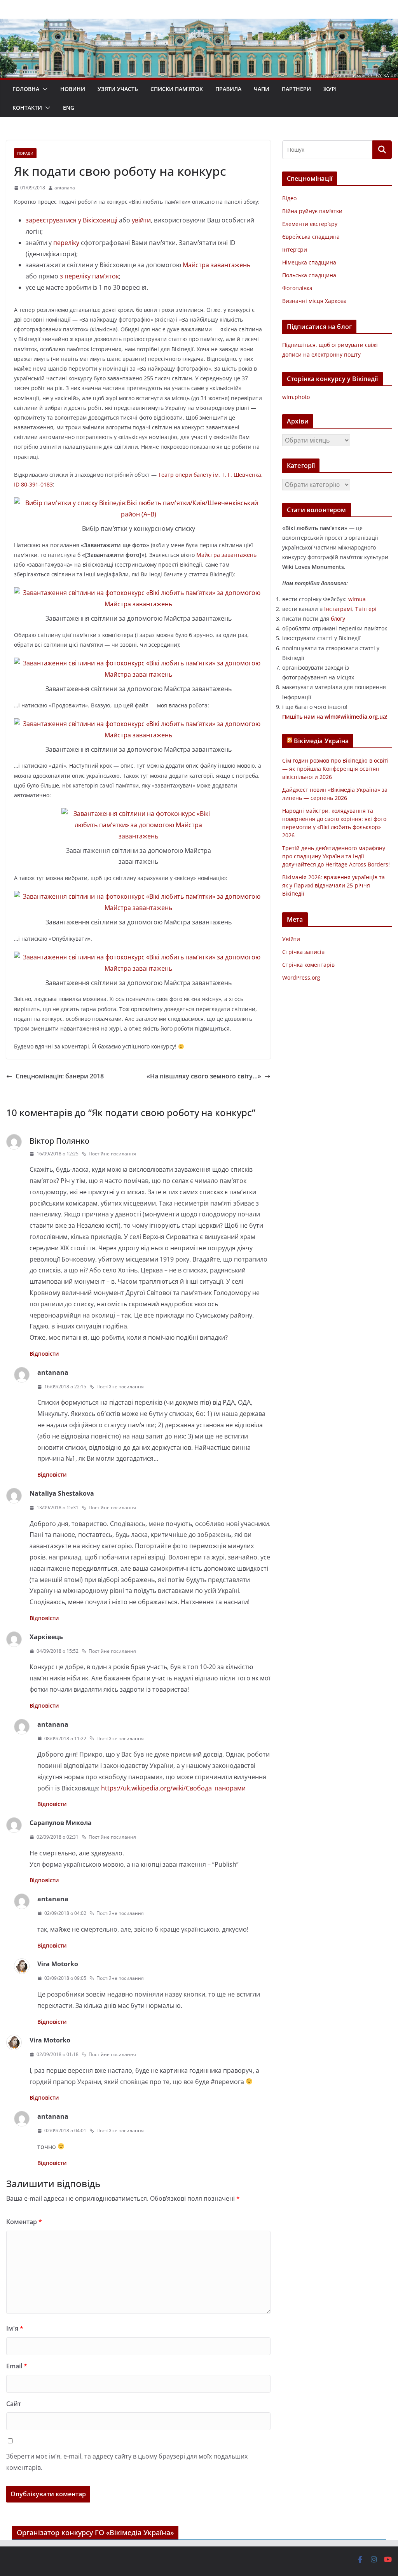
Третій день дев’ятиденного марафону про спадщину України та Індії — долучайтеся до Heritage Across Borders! (336, 856)
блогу (338, 619)
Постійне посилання (112, 1154)
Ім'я (15, 2328)
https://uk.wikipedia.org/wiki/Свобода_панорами (173, 1788)
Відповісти (44, 1354)
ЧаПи (262, 89)
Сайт (14, 2404)
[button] (44, 89)
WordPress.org (301, 977)
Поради (25, 153)
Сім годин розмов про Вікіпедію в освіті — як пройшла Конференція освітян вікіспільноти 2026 (335, 769)
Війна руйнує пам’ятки (312, 211)
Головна (26, 89)
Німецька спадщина (309, 262)
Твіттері (366, 609)
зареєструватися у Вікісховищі (72, 220)
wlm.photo (296, 397)
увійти (141, 220)
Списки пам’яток (177, 89)
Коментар (24, 2222)
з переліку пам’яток (89, 276)
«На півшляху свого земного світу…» (204, 1076)
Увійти (291, 939)
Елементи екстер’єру (310, 224)
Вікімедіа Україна (321, 741)
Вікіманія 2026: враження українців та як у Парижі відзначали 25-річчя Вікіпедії (333, 885)
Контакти (27, 108)
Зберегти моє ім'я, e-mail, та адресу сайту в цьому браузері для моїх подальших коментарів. (127, 2462)
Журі (330, 89)
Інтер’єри (295, 249)
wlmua (357, 599)
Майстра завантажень (216, 265)
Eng (69, 108)
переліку (66, 243)
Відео (289, 198)
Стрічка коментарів (308, 965)
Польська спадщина (309, 275)
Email (17, 2366)
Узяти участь (118, 89)
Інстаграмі (338, 609)
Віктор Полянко (59, 1141)
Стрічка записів (303, 952)
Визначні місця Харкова (314, 301)
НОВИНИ (73, 89)
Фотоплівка (297, 288)
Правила (228, 89)
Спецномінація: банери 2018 (60, 1076)
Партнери (296, 89)
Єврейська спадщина (311, 237)
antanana (65, 188)
